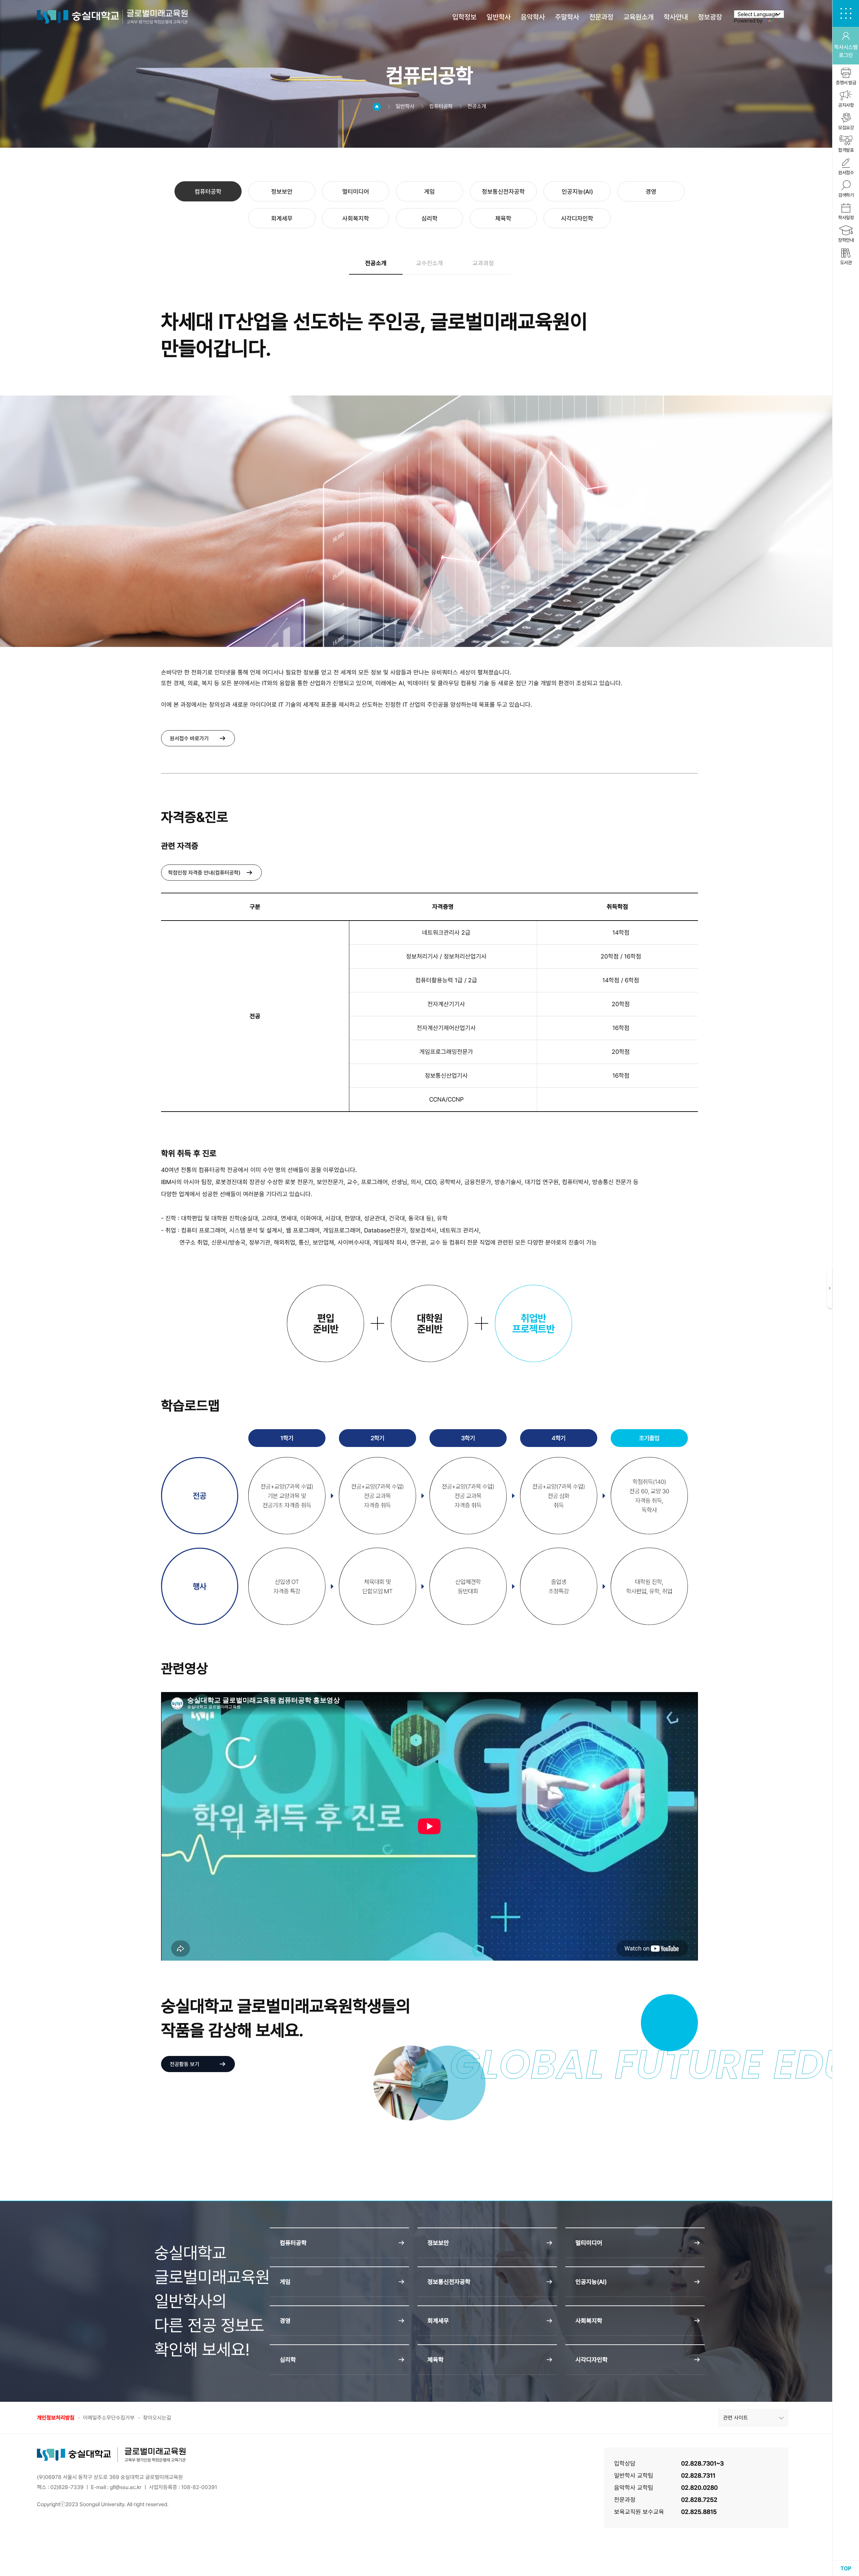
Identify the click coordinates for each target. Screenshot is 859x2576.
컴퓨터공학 (208, 192)
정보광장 (710, 17)
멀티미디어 (356, 192)
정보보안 (282, 192)
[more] (830, 1288)
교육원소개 (639, 17)
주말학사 (567, 17)
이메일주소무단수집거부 (109, 2418)
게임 (429, 192)
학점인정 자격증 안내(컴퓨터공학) (204, 873)
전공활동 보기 (185, 2064)
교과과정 (483, 263)
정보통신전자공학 (503, 192)
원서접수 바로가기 (189, 738)
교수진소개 (429, 263)
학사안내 (676, 17)
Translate (787, 21)
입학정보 (464, 17)
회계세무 (282, 218)
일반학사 (499, 17)
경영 (651, 192)
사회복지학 (356, 218)
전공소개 (376, 263)
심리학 (429, 218)
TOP (846, 2568)
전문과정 (601, 17)
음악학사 (533, 17)
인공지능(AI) (577, 192)
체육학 (503, 218)
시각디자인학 (577, 218)
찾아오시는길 (157, 2418)
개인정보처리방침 (56, 2418)
